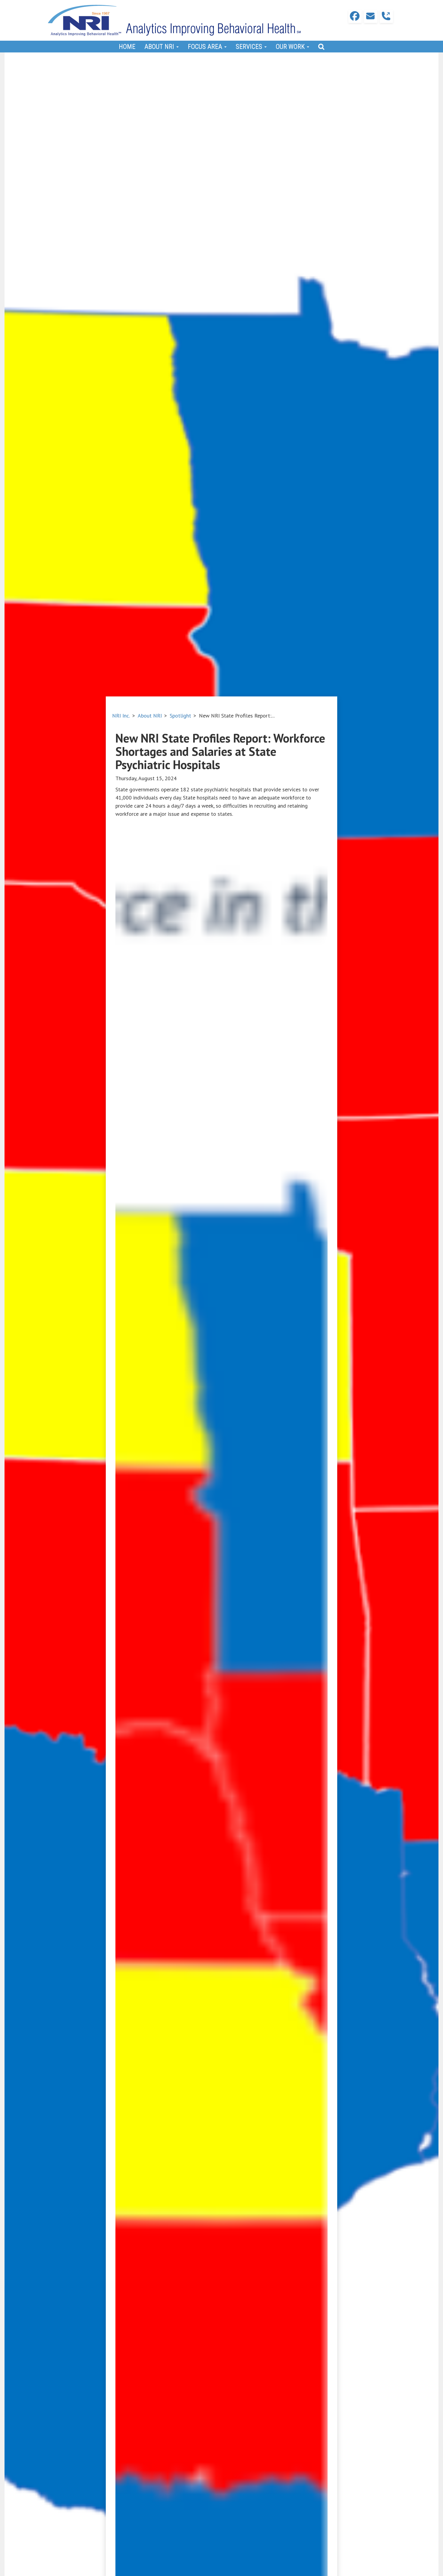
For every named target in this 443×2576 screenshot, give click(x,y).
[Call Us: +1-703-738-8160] (386, 16)
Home (127, 47)
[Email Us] (371, 16)
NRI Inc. (121, 716)
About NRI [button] (160, 47)
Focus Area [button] (206, 47)
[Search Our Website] (321, 47)
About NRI (150, 716)
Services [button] (250, 47)
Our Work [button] (291, 47)
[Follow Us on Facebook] (355, 16)
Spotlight (180, 716)
